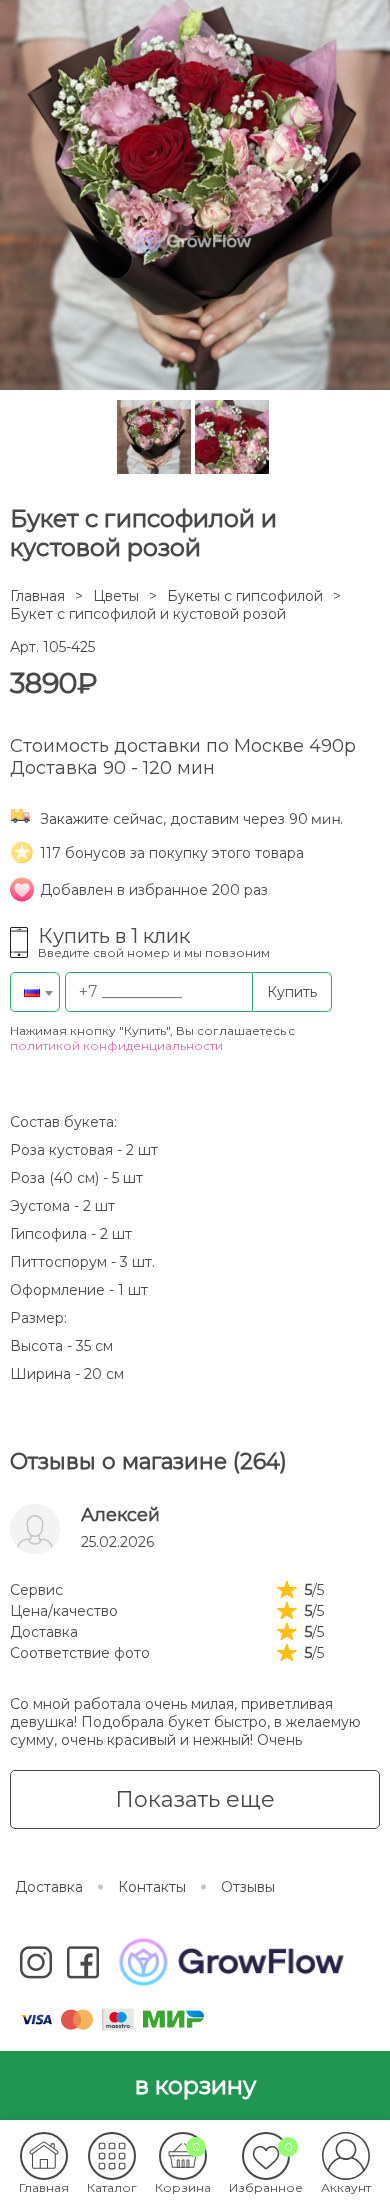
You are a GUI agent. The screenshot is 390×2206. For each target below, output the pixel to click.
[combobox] (35, 992)
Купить (292, 992)
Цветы (116, 596)
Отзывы (248, 1887)
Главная (37, 596)
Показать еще (195, 1799)
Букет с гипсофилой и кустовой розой (148, 614)
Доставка (49, 1887)
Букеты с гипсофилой (245, 596)
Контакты (152, 1887)
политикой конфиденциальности (116, 1045)
